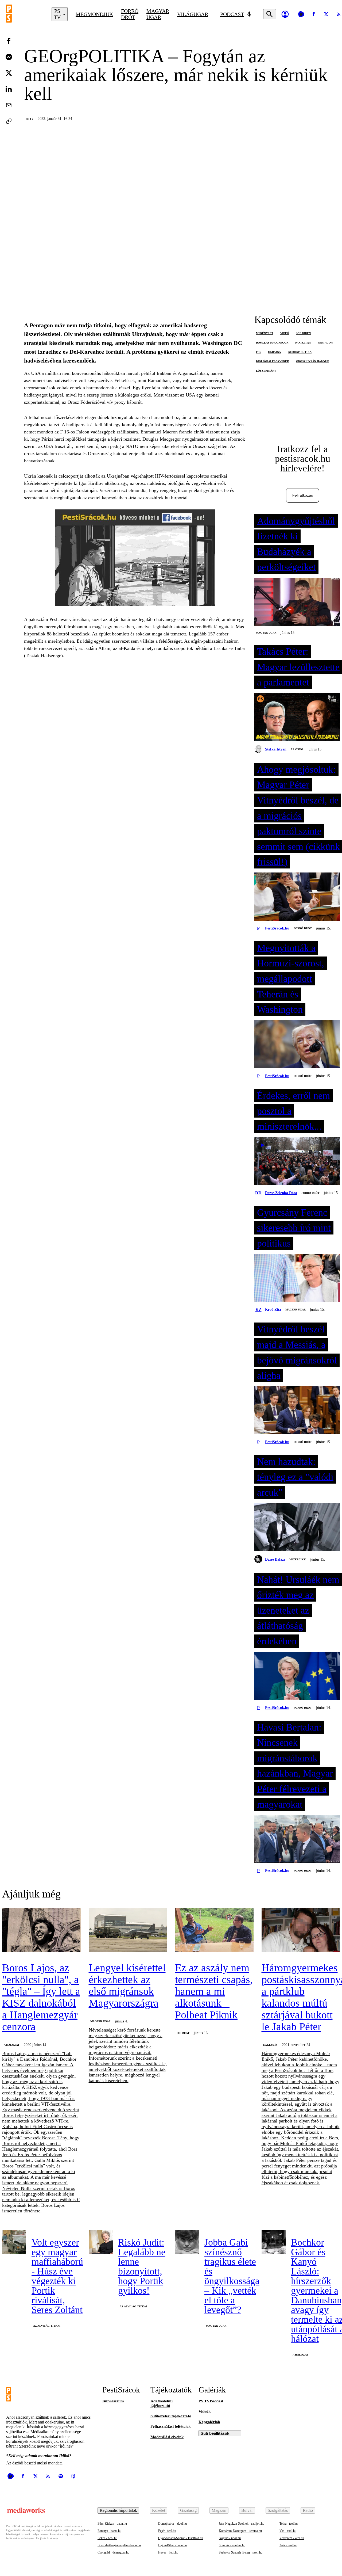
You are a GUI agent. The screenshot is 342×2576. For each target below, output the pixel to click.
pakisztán (303, 343)
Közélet (159, 2510)
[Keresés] (270, 14)
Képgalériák (209, 2422)
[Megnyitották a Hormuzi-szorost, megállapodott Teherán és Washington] (297, 1045)
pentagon (325, 343)
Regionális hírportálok (118, 2510)
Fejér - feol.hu (167, 2531)
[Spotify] (61, 2476)
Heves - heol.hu (168, 2552)
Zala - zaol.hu (288, 2545)
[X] (326, 14)
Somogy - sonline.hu (232, 2545)
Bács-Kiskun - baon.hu (112, 2524)
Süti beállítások (215, 2433)
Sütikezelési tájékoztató (171, 2416)
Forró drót (130, 14)
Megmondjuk (94, 14)
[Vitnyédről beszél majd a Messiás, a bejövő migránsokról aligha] (297, 1411)
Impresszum (113, 2401)
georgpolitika (300, 352)
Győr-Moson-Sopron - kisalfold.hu (181, 2538)
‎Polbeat (183, 2033)
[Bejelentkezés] (285, 14)
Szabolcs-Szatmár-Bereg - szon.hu (241, 2552)
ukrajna (274, 352)
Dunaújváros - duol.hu (172, 2524)
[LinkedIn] (9, 89)
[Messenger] (9, 57)
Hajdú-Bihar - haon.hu (172, 2545)
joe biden (303, 333)
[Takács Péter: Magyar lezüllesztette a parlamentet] (297, 718)
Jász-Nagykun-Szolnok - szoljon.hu (242, 2524)
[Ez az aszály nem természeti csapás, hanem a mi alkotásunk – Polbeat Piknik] (214, 1931)
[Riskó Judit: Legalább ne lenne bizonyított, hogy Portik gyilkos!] (101, 2242)
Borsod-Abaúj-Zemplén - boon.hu (119, 2545)
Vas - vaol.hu (288, 2531)
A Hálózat (12, 2045)
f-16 (259, 352)
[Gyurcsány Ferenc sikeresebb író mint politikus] (297, 1278)
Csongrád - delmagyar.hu (113, 2552)
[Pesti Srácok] (25, 14)
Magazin (219, 2510)
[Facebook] (314, 14)
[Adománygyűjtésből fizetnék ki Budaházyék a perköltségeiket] (297, 602)
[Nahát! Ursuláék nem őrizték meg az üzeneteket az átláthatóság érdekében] (297, 1676)
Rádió (308, 2510)
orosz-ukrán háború (312, 361)
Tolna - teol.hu (289, 2524)
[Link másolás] (9, 121)
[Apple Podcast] (73, 2476)
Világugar (193, 14)
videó (285, 333)
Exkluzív (270, 2045)
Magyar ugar (158, 14)
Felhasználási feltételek (170, 2426)
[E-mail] (9, 105)
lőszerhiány (266, 371)
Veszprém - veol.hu (292, 2538)
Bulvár (247, 2510)
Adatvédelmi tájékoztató (162, 2403)
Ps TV (30, 119)
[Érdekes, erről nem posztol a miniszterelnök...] (297, 1162)
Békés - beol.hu (107, 2538)
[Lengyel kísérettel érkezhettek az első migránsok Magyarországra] (128, 1931)
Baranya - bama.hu (109, 2531)
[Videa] (301, 14)
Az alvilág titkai (47, 2326)
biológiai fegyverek (273, 361)
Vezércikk (298, 1559)
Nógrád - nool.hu (230, 2538)
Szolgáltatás (278, 2510)
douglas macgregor (272, 343)
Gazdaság (188, 2510)
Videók (205, 2411)
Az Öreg (297, 749)
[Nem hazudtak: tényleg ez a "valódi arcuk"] (297, 1528)
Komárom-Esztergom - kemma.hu (240, 2531)
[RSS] (48, 2476)
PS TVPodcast (211, 2401)
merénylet (265, 333)
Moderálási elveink (167, 2437)
